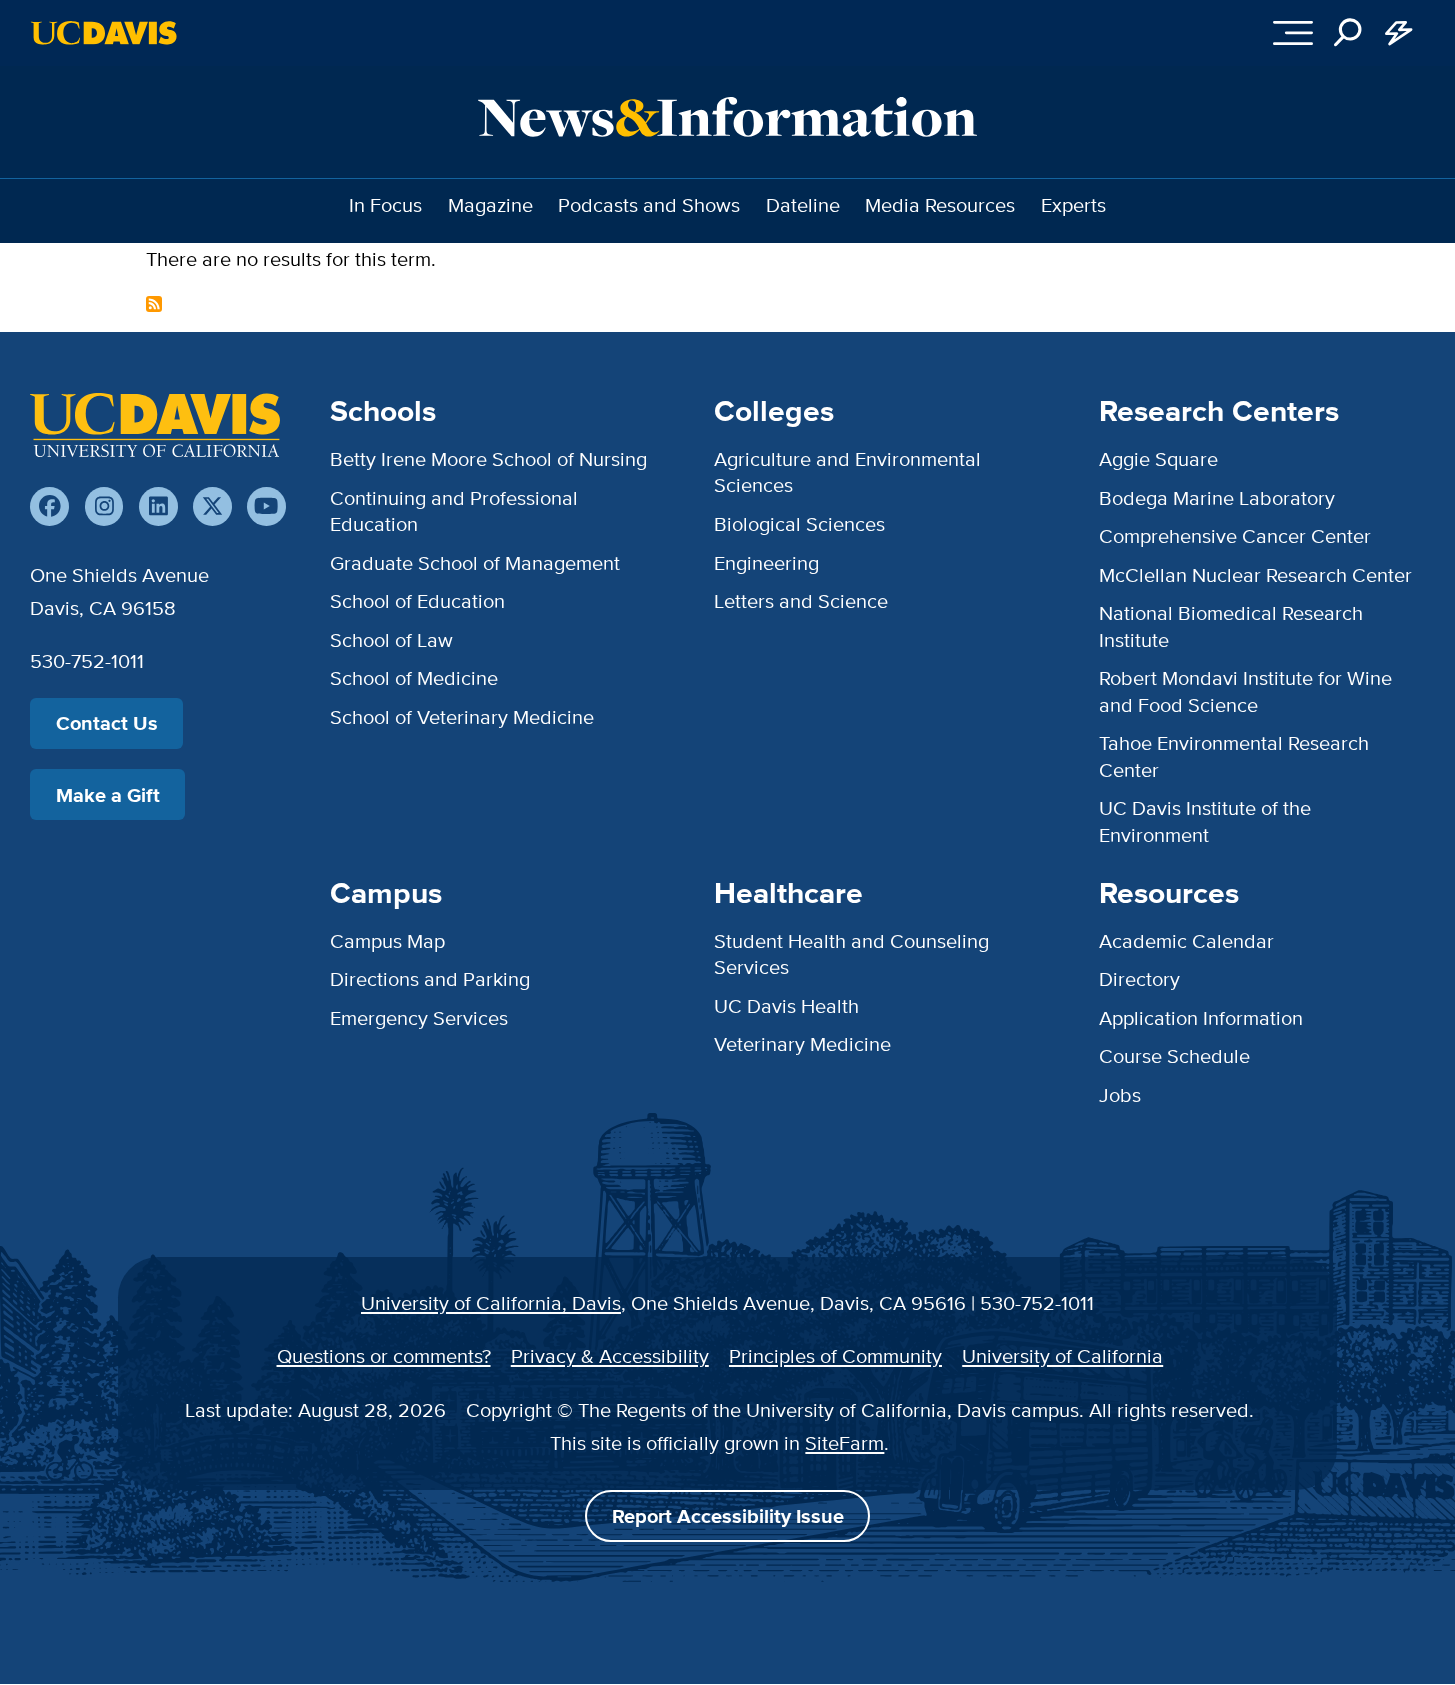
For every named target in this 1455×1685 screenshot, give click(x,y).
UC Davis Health (786, 1005)
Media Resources (940, 204)
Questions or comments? (384, 1355)
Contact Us (107, 723)
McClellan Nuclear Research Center (1255, 574)
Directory (1139, 978)
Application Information (1201, 1017)
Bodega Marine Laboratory (1217, 497)
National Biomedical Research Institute (1231, 625)
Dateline (803, 204)
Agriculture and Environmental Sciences (847, 471)
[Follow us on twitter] (212, 506)
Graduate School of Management (475, 562)
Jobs (1120, 1094)
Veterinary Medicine (802, 1043)
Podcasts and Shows (649, 204)
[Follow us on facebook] (49, 506)
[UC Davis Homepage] (103, 33)
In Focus (385, 204)
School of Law (391, 639)
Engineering (766, 562)
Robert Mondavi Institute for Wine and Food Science (1245, 690)
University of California (1062, 1355)
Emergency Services (419, 1017)
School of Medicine (414, 677)
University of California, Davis (491, 1302)
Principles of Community (835, 1355)
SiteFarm (844, 1442)
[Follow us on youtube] (266, 506)
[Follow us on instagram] (104, 506)
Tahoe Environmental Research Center (1234, 755)
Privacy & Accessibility (610, 1355)
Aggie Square (1158, 458)
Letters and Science (801, 600)
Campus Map (387, 940)
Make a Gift (108, 795)
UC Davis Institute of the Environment (1205, 820)
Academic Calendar (1186, 940)
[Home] (155, 425)
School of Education (417, 600)
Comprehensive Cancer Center (1235, 535)
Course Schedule (1174, 1055)
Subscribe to (154, 304)
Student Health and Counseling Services (851, 953)
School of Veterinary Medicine (462, 716)
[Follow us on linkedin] (158, 506)
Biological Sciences (799, 523)
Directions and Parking (430, 978)
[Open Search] (1348, 33)
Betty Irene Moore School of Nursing (488, 458)
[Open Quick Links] (1399, 33)
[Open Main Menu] (1292, 33)
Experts (1073, 204)
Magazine (490, 204)
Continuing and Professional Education (454, 510)
